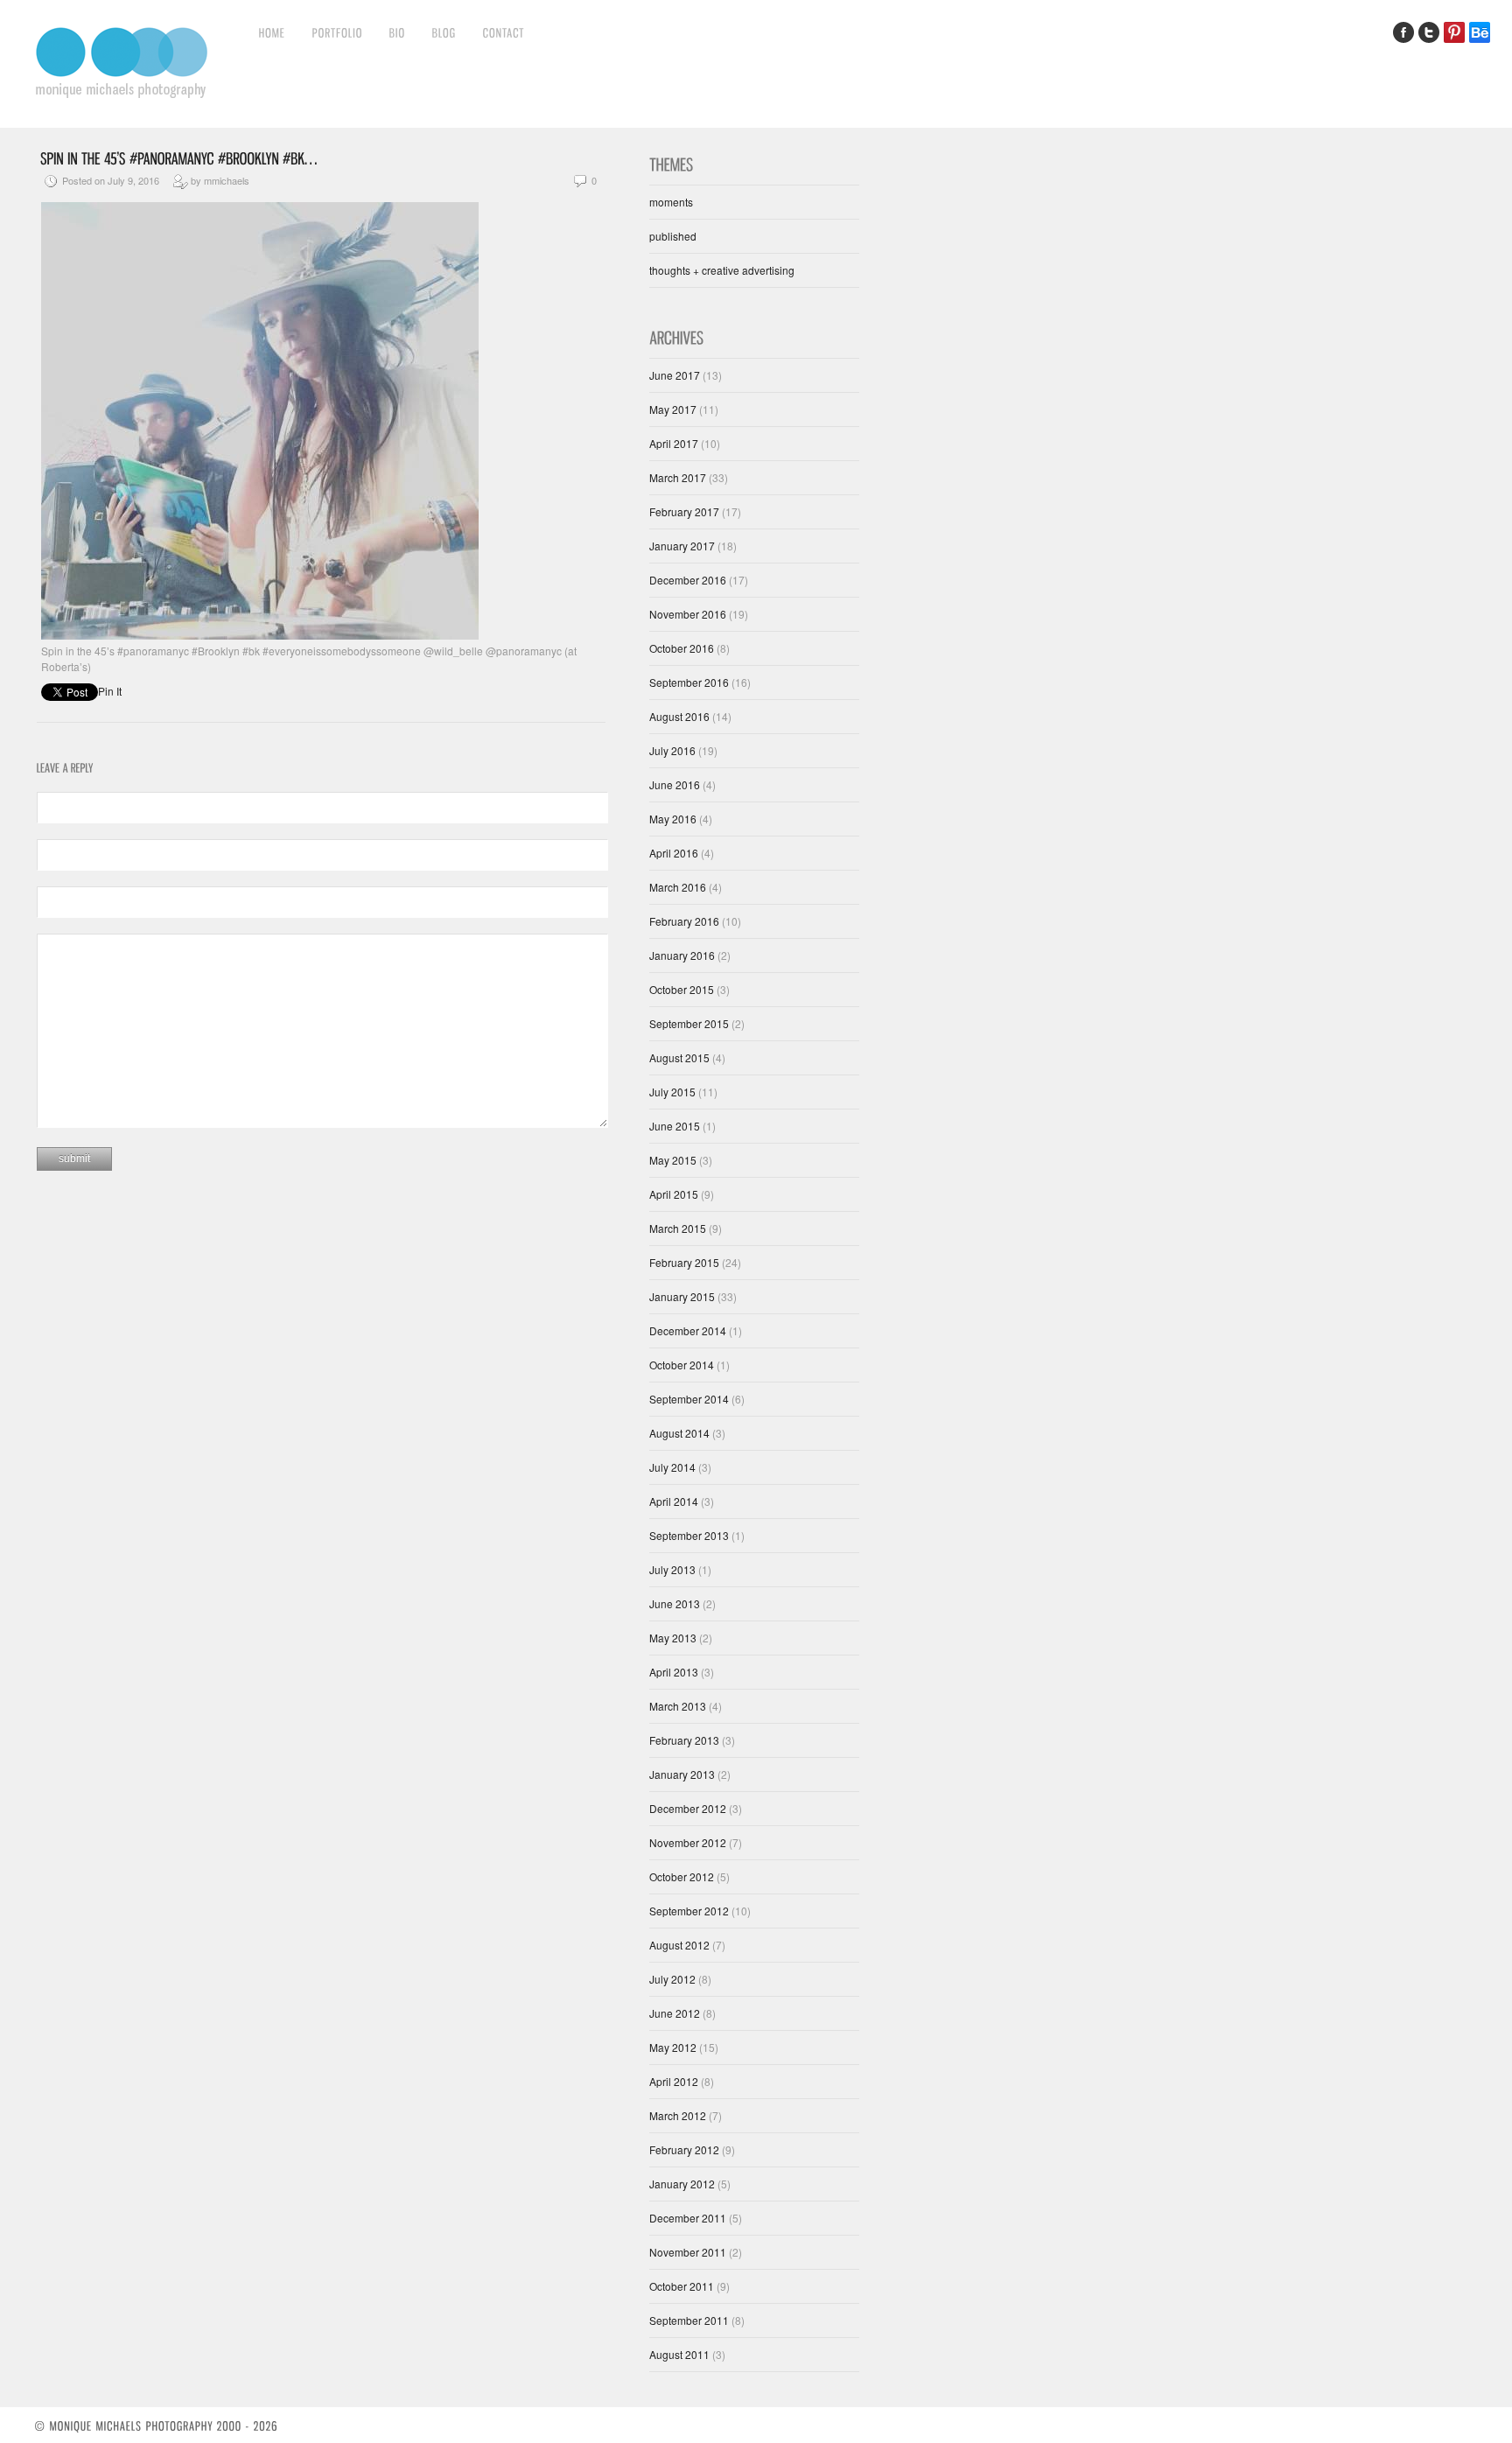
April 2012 (674, 2081)
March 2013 (678, 1706)
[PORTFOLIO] (338, 32)
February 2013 (684, 1740)
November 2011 (688, 2252)
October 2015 (682, 989)
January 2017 (682, 546)
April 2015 (674, 1194)
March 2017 (678, 477)
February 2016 (684, 921)
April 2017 (674, 443)
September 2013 (689, 1535)
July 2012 (672, 1979)
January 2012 (682, 2184)
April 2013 (674, 1672)
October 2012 (682, 1876)
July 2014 (672, 1467)
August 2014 (679, 1433)
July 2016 (672, 750)
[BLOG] (444, 32)
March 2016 (678, 887)
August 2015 (679, 1057)
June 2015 (675, 1126)
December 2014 (688, 1330)
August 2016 (679, 716)
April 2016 (674, 853)
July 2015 (672, 1092)
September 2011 (689, 2320)
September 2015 (689, 1023)
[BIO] (398, 32)
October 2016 (682, 648)
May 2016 (673, 819)
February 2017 (684, 511)
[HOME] (273, 32)
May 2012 (673, 2047)
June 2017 (675, 375)
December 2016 (688, 580)
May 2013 (673, 1638)
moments (671, 202)
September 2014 (689, 1399)
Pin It (110, 691)
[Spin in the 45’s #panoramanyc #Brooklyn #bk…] (178, 157)
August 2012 (679, 1945)
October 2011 (682, 2286)
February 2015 (684, 1262)
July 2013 (672, 1569)
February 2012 (684, 2149)
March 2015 (678, 1228)
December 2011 (688, 2218)
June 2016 (675, 784)
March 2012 (678, 2115)
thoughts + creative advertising (722, 270)
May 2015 (673, 1160)
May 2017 (673, 409)
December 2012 (688, 1808)
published (673, 236)
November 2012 (688, 1842)
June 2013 (675, 1603)
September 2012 (689, 1911)
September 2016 (689, 682)
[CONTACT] (504, 32)
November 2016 (688, 614)
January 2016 (682, 955)
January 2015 (682, 1296)
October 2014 (682, 1365)
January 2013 (682, 1774)
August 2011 (679, 2354)
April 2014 (674, 1501)
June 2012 (675, 2013)
